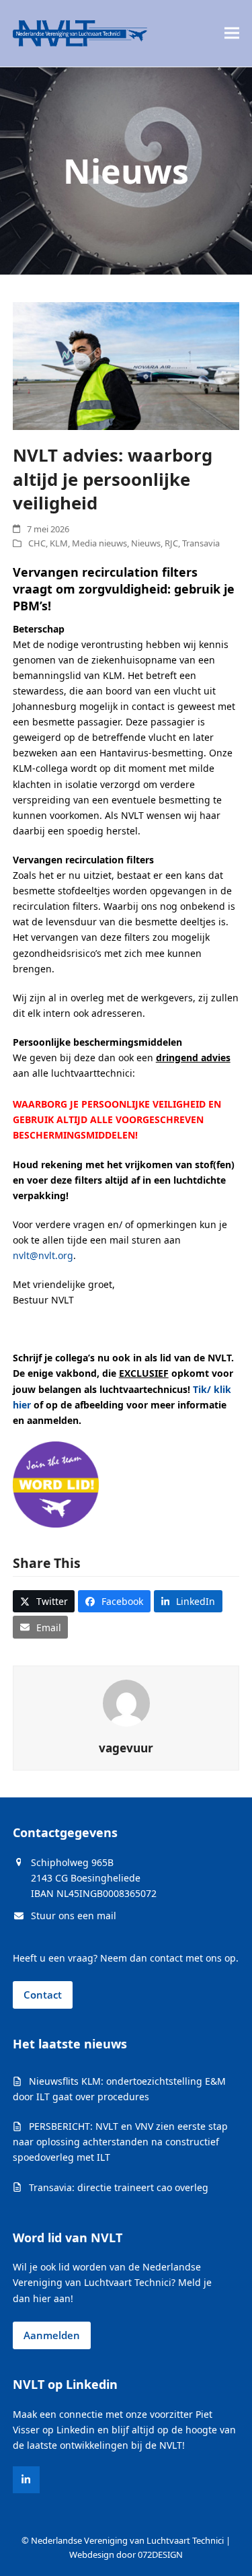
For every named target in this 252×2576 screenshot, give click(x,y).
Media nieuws (99, 543)
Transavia (201, 543)
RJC (171, 543)
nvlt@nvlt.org (43, 1255)
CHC (37, 543)
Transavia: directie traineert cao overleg (119, 2187)
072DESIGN (160, 2554)
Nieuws (146, 543)
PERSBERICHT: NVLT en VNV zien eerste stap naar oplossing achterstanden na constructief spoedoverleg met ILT (120, 2142)
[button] (232, 33)
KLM (59, 543)
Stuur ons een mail (74, 1916)
